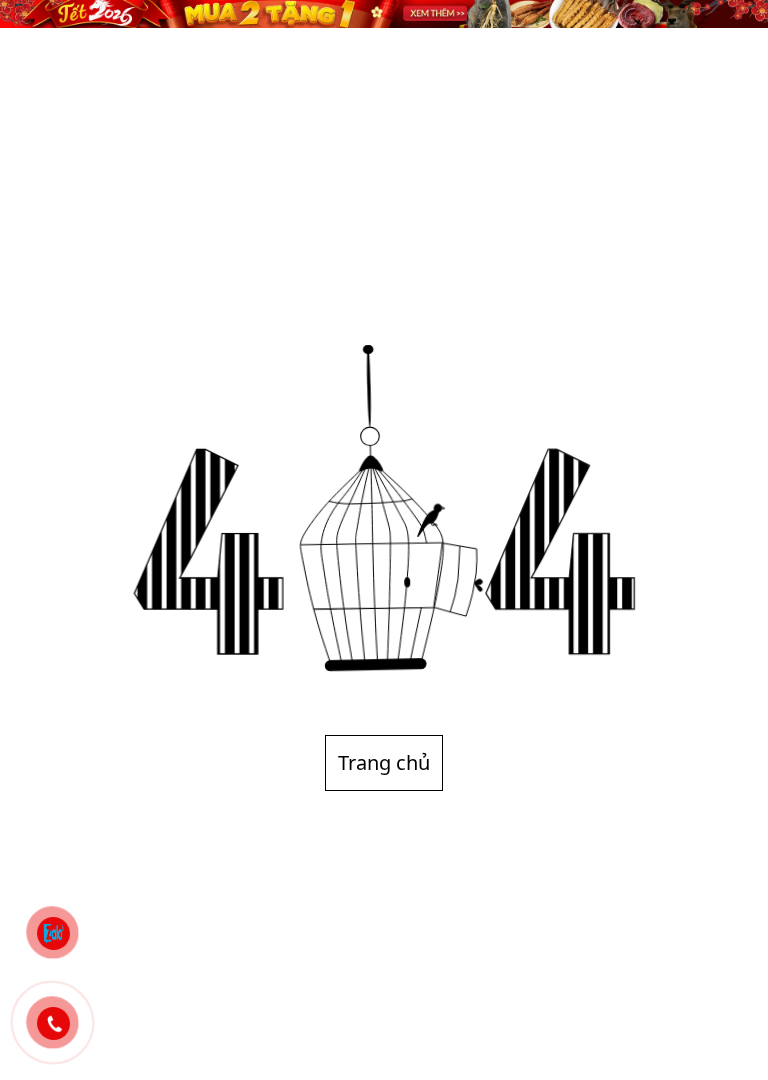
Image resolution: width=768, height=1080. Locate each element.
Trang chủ (384, 762)
